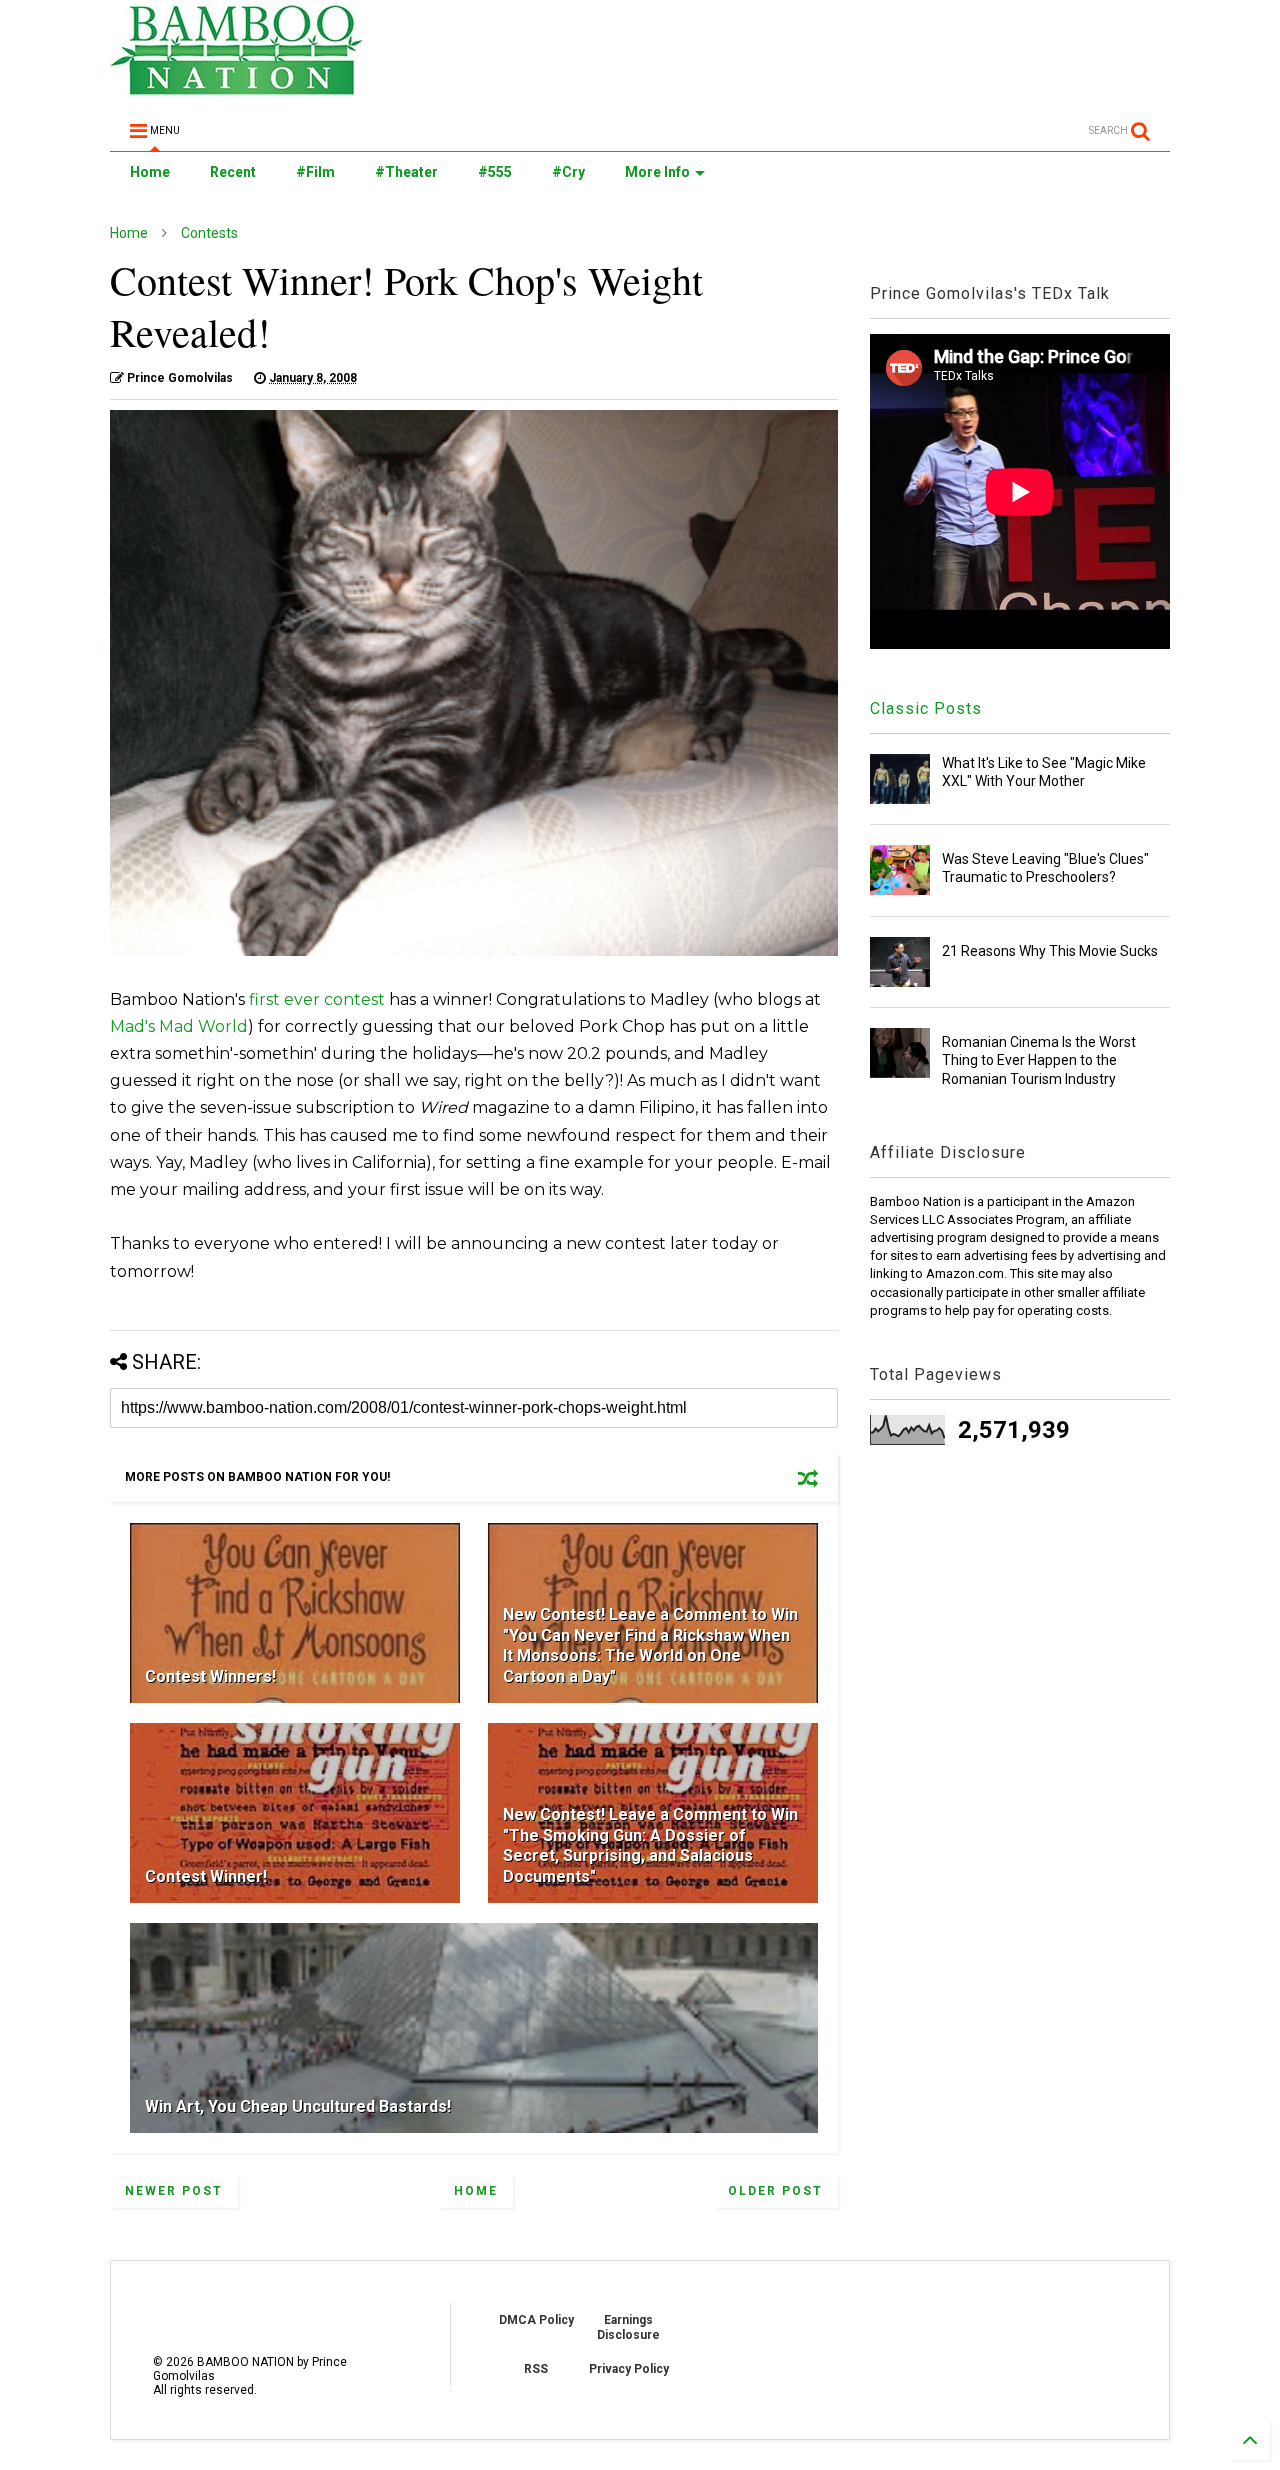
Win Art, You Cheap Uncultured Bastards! (298, 2106)
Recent (233, 172)
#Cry (568, 172)
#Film (315, 172)
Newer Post (174, 2191)
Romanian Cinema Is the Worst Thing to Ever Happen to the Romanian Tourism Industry (1039, 1060)
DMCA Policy (536, 2320)
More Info (657, 172)
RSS (536, 2369)
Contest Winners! (210, 1676)
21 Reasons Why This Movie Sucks (1050, 951)
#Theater (406, 172)
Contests (209, 233)
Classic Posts (926, 708)
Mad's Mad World (179, 1026)
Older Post (775, 2191)
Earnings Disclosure (628, 2327)
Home (150, 172)
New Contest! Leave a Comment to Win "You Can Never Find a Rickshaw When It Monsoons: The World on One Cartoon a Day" (650, 1645)
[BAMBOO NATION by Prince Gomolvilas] (236, 86)
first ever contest (317, 999)
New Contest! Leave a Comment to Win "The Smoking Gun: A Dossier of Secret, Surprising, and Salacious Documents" (650, 1845)
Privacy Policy (629, 2369)
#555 (495, 172)
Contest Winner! (206, 1876)
